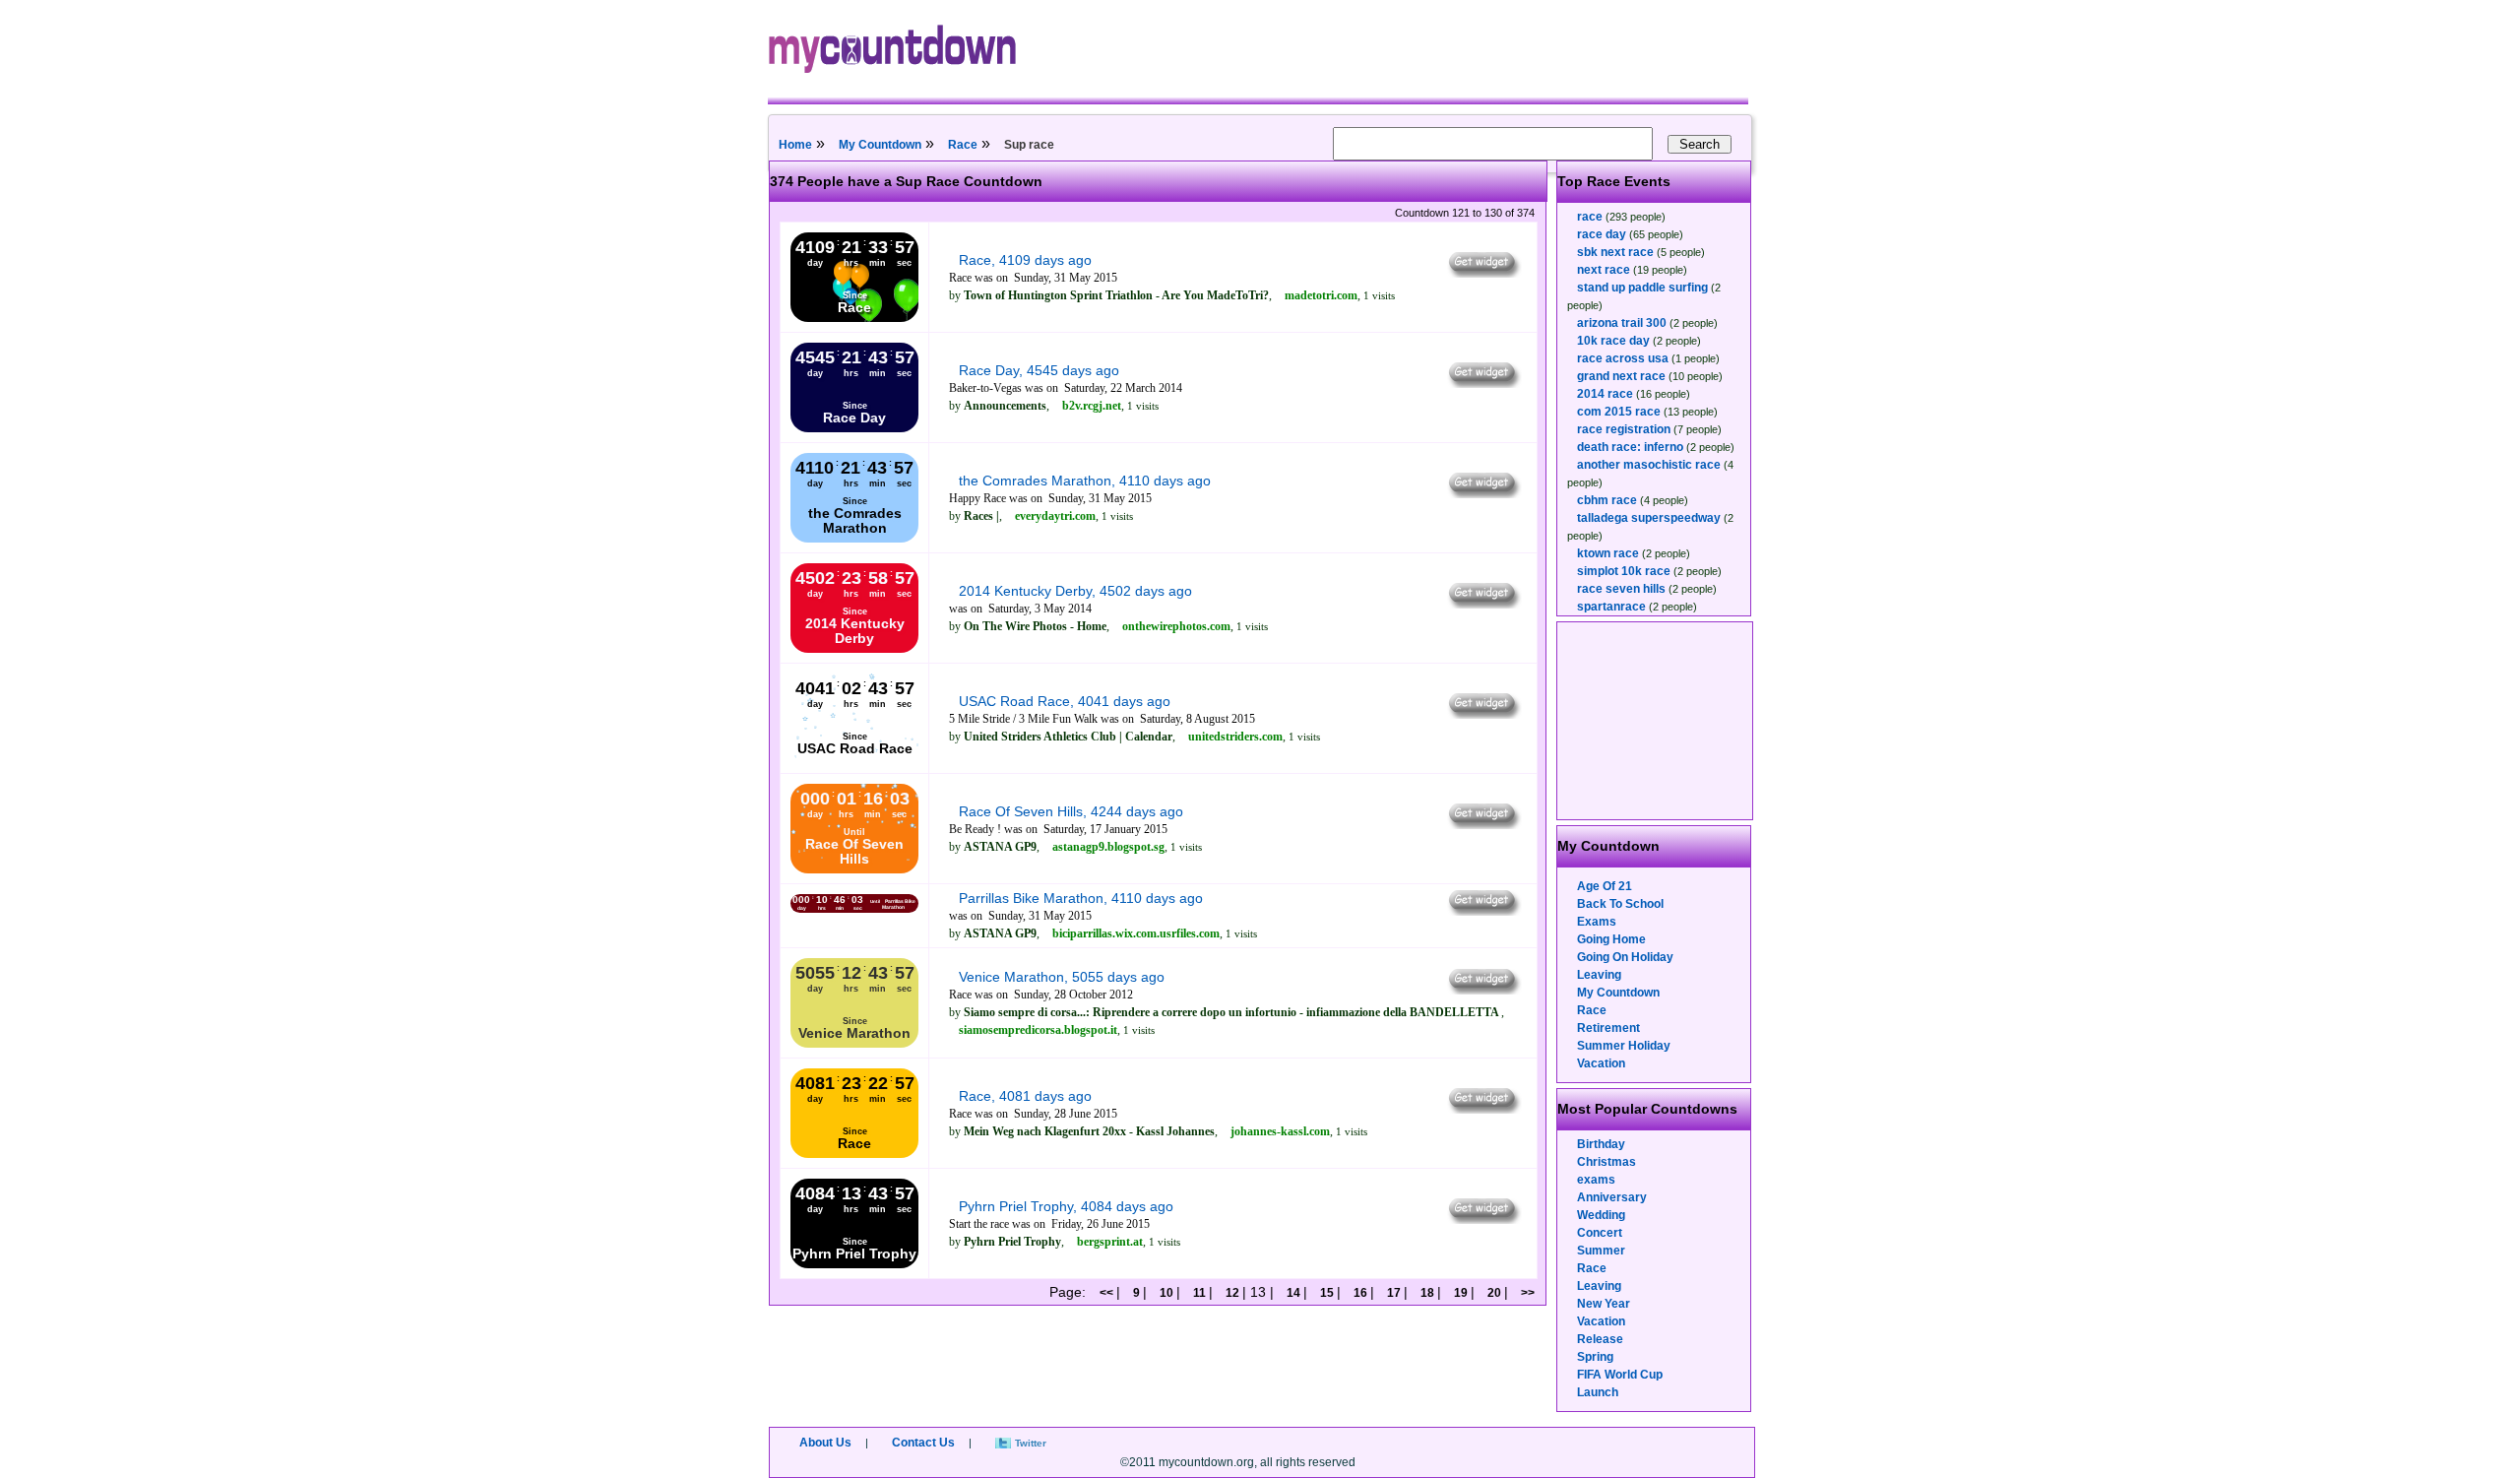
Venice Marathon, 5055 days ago (1062, 977)
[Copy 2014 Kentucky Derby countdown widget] (1483, 604)
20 (1494, 1293)
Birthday (1601, 1144)
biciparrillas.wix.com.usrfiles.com (1136, 933)
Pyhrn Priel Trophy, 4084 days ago (1066, 1206)
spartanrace (1611, 607)
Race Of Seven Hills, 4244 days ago (1071, 811)
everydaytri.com (1055, 516)
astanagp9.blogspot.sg (1108, 847)
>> (1526, 1293)
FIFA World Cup (1620, 1375)
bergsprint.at (1110, 1242)
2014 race (1605, 394)
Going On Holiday (1625, 957)
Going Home (1611, 939)
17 (1394, 1293)
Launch (1598, 1392)
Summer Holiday (1624, 1046)
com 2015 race (1619, 412)
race (1590, 217)
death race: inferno (1630, 447)
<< (1108, 1293)
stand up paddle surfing (1642, 288)
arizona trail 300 (1622, 323)
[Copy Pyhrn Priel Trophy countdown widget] (1483, 1219)
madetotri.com (1321, 295)
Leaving (1599, 975)
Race (963, 145)
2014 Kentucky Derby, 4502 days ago (1075, 591)
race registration (1624, 429)
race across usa (1623, 358)
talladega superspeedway (1649, 518)
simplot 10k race (1624, 571)
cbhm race (1607, 500)
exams (1596, 1180)
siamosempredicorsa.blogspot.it (1038, 1030)
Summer (1601, 1251)
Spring (1595, 1357)
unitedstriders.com (1235, 737)
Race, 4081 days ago (1025, 1096)
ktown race (1608, 553)
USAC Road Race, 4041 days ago (1065, 701)
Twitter (1031, 1443)
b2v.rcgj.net (1092, 406)
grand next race (1621, 376)
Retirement (1608, 1028)
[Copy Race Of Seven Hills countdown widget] (1483, 824)
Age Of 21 (1605, 886)
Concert (1600, 1233)
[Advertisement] (1656, 721)
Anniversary (1612, 1197)
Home (795, 145)
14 (1293, 1293)
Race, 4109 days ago (1025, 260)
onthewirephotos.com (1176, 626)
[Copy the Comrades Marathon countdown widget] (1483, 493)
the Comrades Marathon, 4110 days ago (1085, 481)
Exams (1597, 922)
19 (1461, 1293)
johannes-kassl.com (1280, 1131)
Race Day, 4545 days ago (1039, 370)
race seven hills (1621, 589)
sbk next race (1615, 252)
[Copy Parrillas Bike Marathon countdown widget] (1483, 911)
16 (1360, 1293)
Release (1600, 1339)
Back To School (1620, 904)
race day (1602, 234)
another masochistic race (1649, 465)
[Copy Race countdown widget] (1483, 273)
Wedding (1601, 1215)
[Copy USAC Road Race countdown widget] (1483, 714)
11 (1199, 1293)
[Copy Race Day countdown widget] (1483, 383)
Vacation (1601, 1063)
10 (1166, 1293)
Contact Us (923, 1443)
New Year (1604, 1304)
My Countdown (880, 145)
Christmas (1606, 1162)
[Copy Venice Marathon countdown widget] (1483, 990)
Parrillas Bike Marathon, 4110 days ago (1081, 898)
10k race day (1613, 341)
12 (1232, 1293)
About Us (825, 1443)
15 (1327, 1293)
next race (1604, 270)
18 (1427, 1293)
